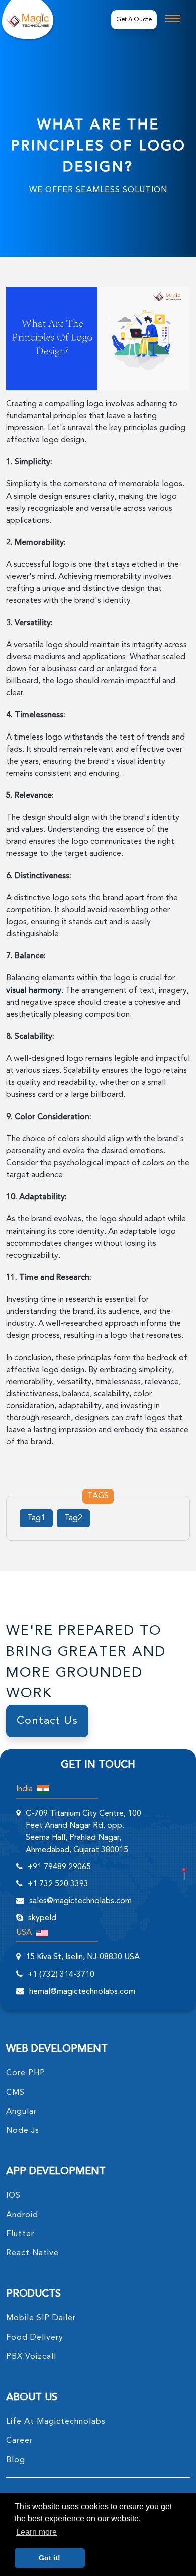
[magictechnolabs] (27, 19)
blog (16, 2460)
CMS (15, 2093)
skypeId (42, 1918)
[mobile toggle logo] (173, 18)
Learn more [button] (36, 2532)
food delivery (35, 2338)
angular (21, 2112)
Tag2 (73, 1518)
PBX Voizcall (31, 2357)
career (19, 2441)
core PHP (26, 2073)
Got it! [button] (50, 2558)
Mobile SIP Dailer (41, 2318)
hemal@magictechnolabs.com (82, 1992)
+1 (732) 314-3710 (61, 1975)
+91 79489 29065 (59, 1867)
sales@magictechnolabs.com (80, 1901)
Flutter (20, 2234)
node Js (23, 2131)
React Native (32, 2253)
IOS (13, 2196)
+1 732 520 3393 (58, 1884)
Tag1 (36, 1518)
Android (22, 2215)
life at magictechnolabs (56, 2422)
